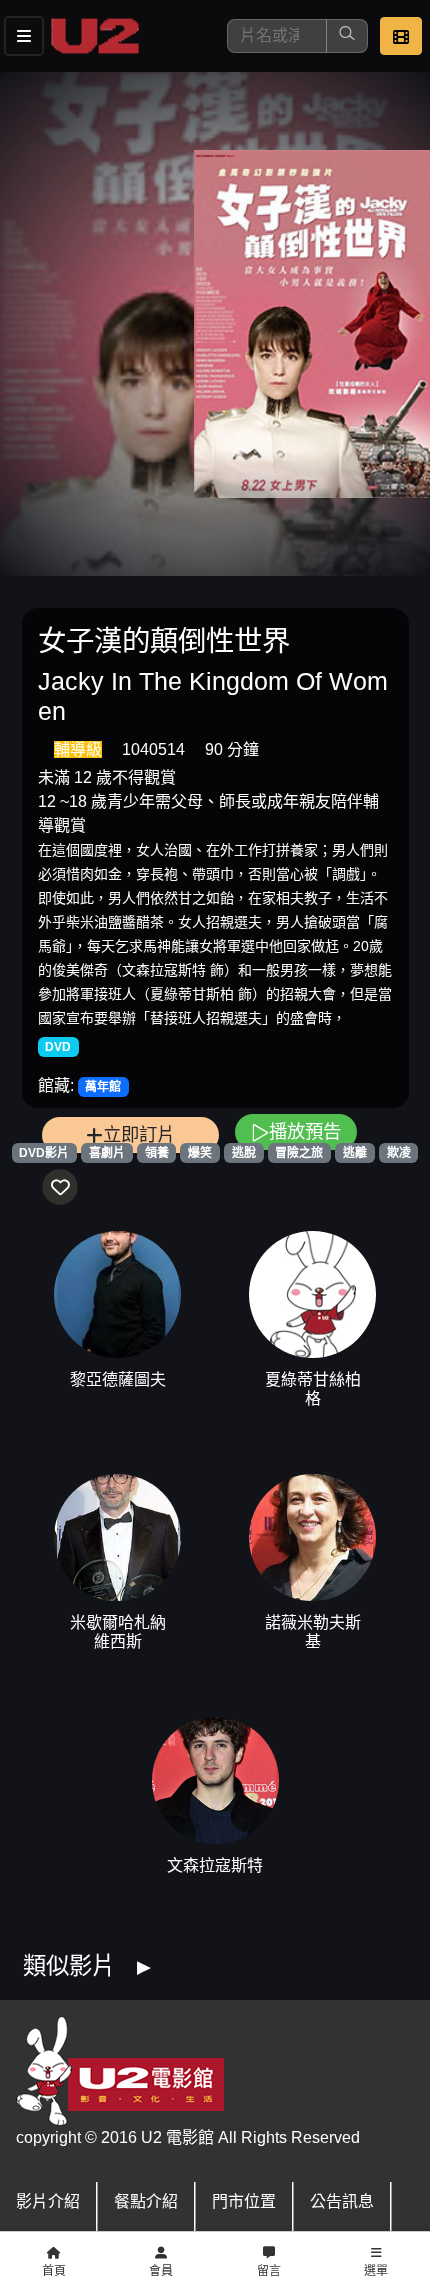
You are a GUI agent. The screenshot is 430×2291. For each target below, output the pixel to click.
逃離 (355, 1153)
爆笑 (200, 1153)
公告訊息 (342, 2201)
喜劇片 (107, 1153)
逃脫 (244, 1153)
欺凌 (399, 1153)
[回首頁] (95, 36)
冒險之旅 (299, 1153)
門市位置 (244, 2201)
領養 (157, 1153)
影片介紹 (48, 2201)
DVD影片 (44, 1153)
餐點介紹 (146, 2201)
